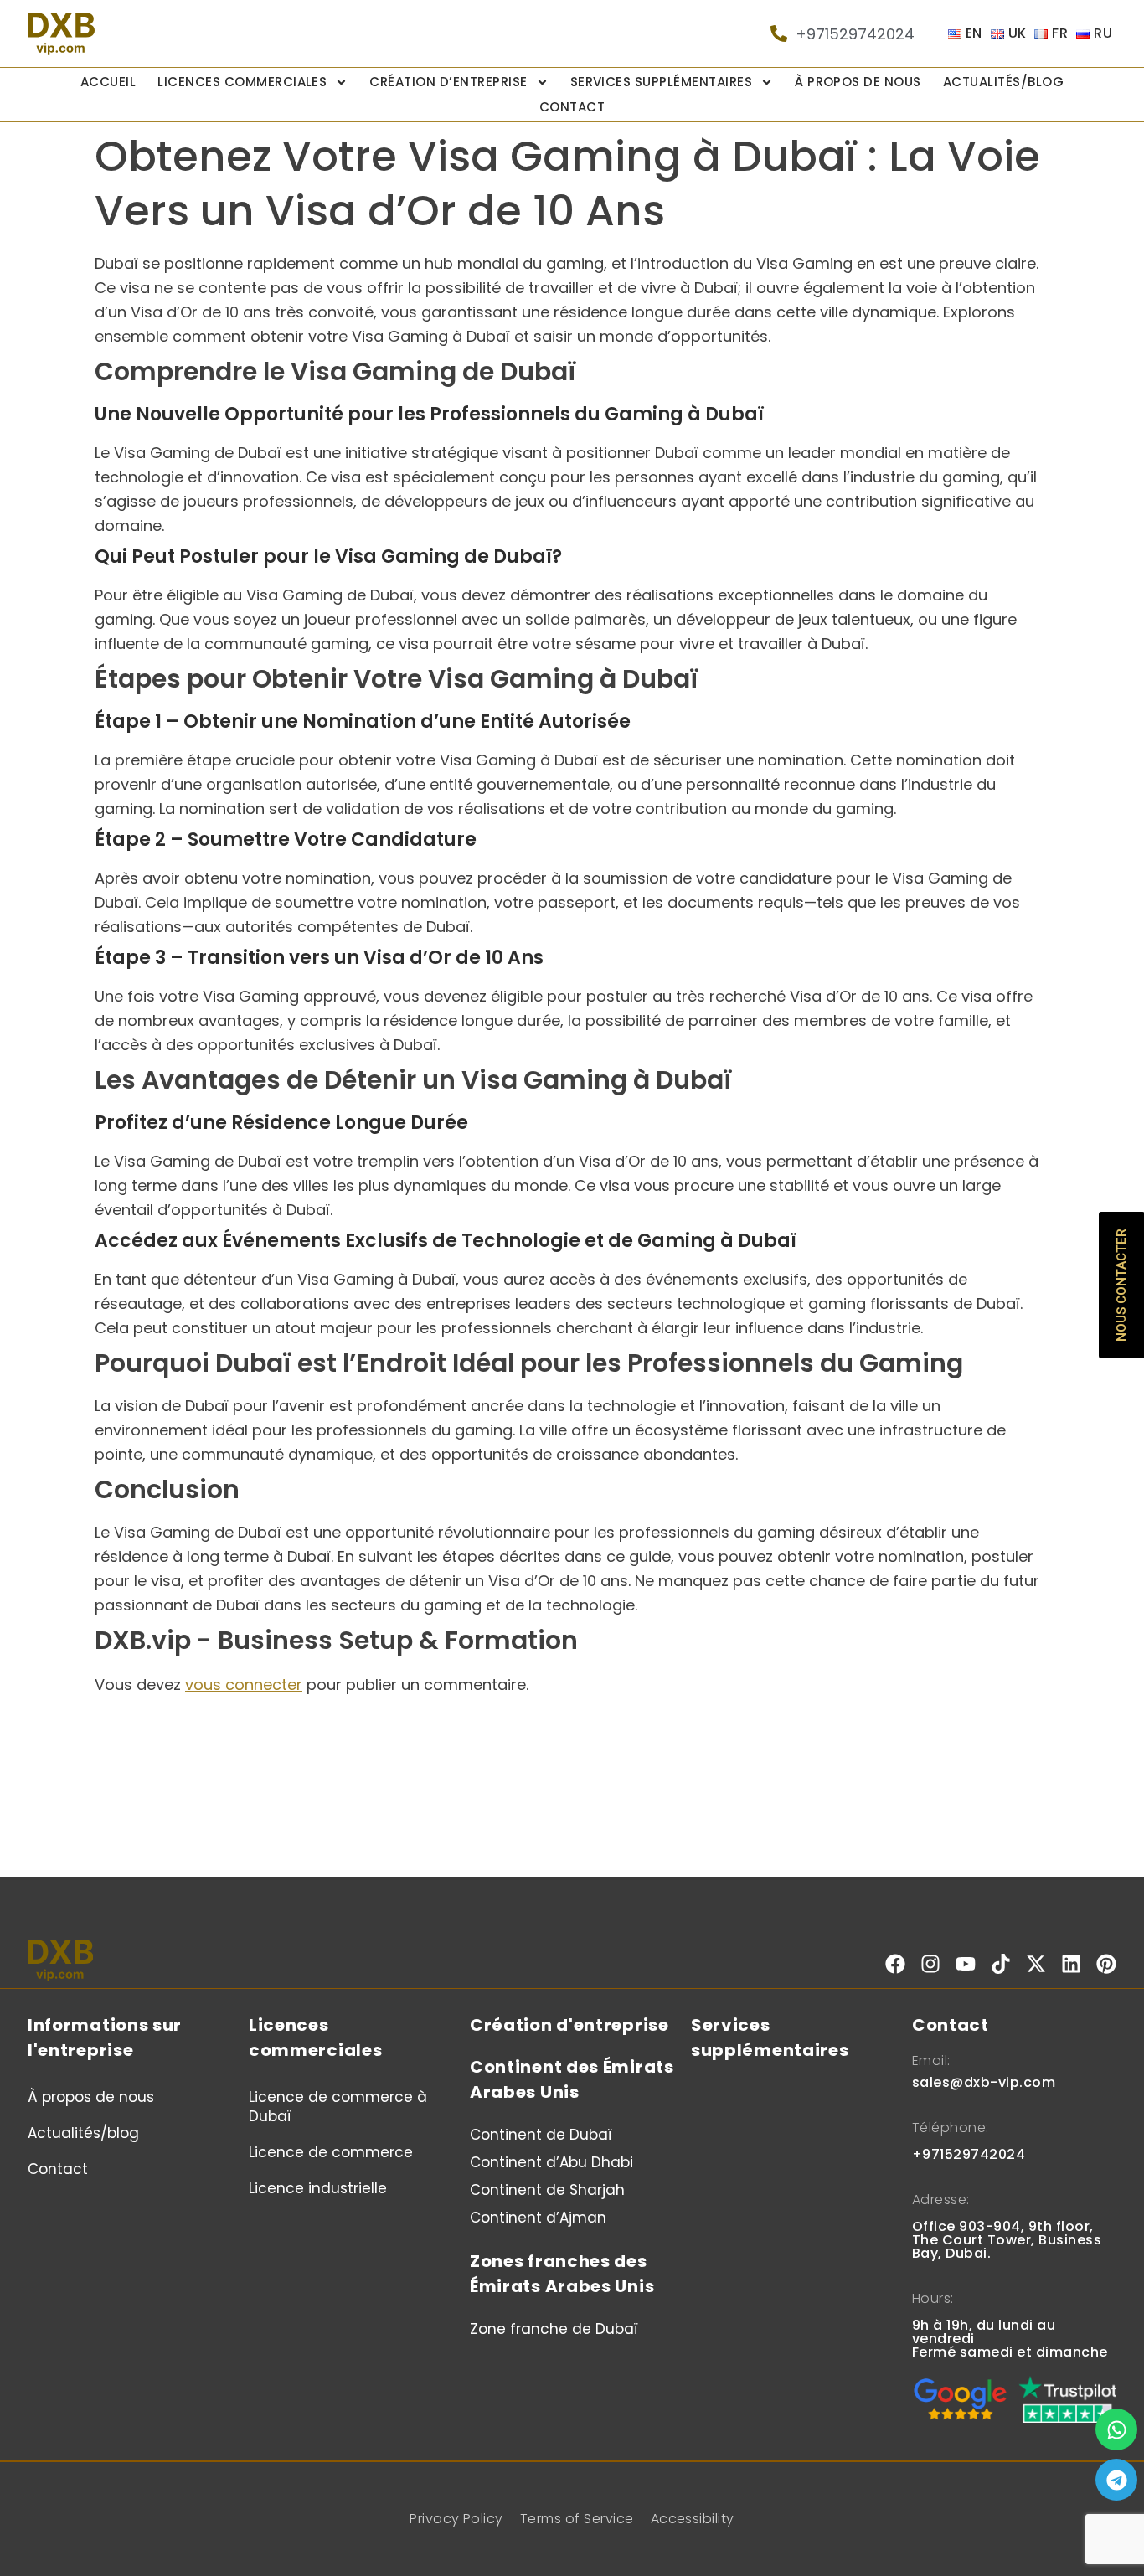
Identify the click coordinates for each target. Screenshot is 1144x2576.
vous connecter (244, 1685)
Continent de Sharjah (547, 2190)
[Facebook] (895, 1964)
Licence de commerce (331, 2152)
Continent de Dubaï (541, 2135)
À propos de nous (858, 82)
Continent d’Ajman (538, 2218)
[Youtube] (966, 1964)
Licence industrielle (318, 2188)
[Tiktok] (1001, 1964)
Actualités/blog (1003, 82)
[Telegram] (1116, 2480)
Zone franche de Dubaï (554, 2329)
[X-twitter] (1036, 1964)
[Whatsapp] (1116, 2429)
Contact (572, 107)
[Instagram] (930, 1964)
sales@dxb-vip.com (984, 2082)
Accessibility (693, 2519)
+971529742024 (969, 2154)
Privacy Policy (456, 2519)
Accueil (108, 82)
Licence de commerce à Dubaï (338, 2107)
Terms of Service (577, 2519)
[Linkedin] (1071, 1964)
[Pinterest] (1106, 1964)
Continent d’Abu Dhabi (551, 2162)
